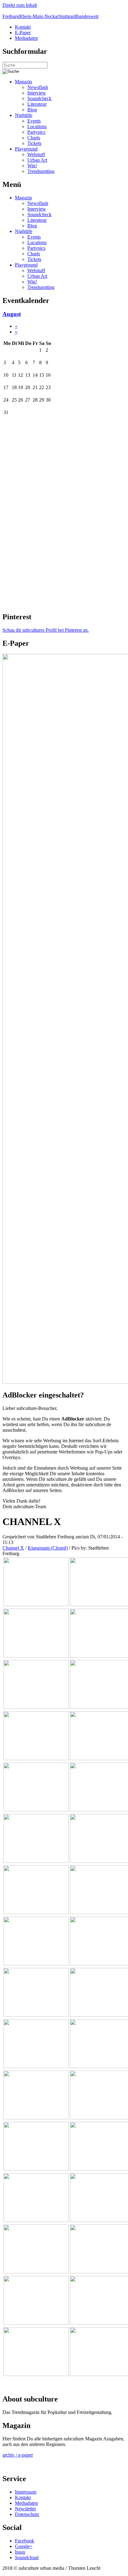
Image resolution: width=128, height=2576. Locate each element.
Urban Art (37, 160)
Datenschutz (27, 2514)
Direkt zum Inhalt (20, 5)
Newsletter (25, 2509)
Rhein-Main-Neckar (39, 16)
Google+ (24, 2546)
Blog (32, 110)
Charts (34, 138)
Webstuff (36, 154)
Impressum (26, 2492)
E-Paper (23, 33)
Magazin (23, 82)
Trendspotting (41, 171)
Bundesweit (87, 16)
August (12, 314)
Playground (26, 149)
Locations (37, 126)
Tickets (34, 143)
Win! (32, 166)
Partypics (36, 132)
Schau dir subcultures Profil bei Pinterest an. (46, 630)
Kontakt (23, 27)
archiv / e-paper (18, 2455)
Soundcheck (39, 98)
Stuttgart (67, 16)
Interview (37, 93)
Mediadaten (26, 38)
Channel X (13, 1548)
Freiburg (11, 16)
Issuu (20, 2552)
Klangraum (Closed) (48, 1548)
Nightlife (24, 115)
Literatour (37, 104)
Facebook (25, 2541)
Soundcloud (27, 2557)
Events (34, 121)
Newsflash (38, 87)
